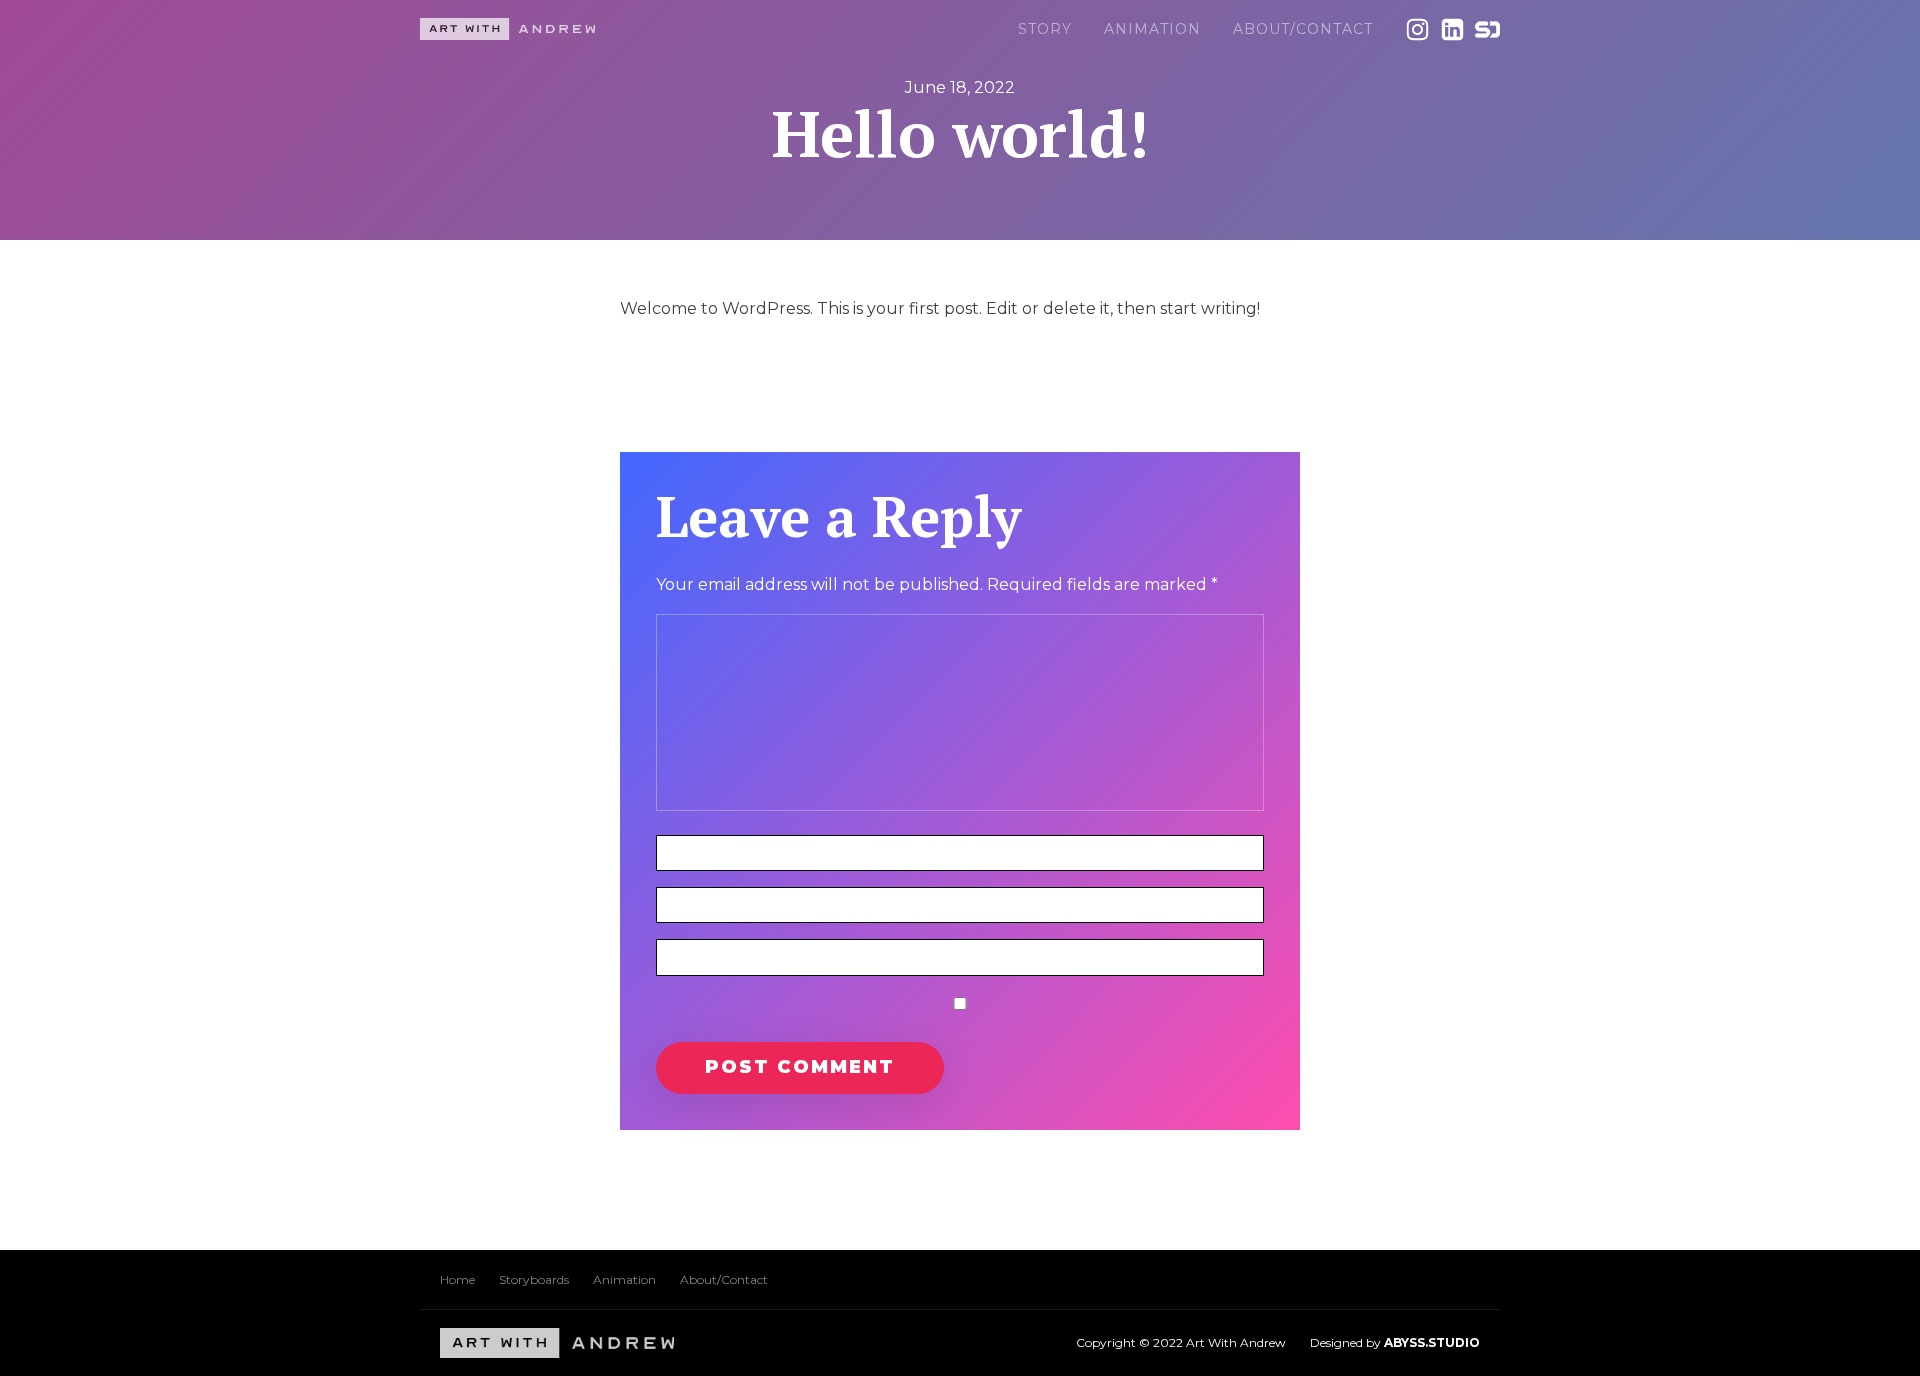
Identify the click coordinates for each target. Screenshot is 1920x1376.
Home (457, 1279)
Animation (1152, 29)
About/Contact (1303, 29)
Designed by (1395, 1342)
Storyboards (534, 1279)
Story (1045, 29)
